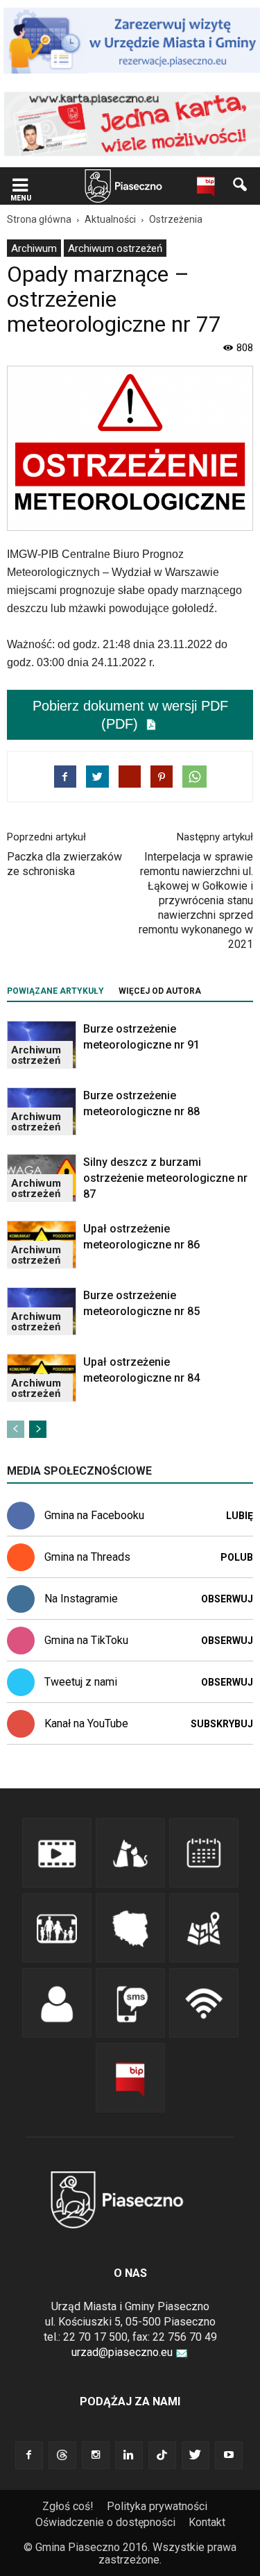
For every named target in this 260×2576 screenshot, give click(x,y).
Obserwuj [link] (227, 1599)
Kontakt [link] (207, 2522)
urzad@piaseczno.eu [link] (122, 2352)
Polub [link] (237, 1557)
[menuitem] (34, 248)
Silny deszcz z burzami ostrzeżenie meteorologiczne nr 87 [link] (165, 1178)
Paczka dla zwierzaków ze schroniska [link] (64, 864)
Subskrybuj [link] (222, 1724)
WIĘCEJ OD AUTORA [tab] (160, 991)
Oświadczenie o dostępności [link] (105, 2522)
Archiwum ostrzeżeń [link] (115, 248)
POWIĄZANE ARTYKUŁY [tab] (55, 991)
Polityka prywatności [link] (157, 2506)
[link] (20, 186)
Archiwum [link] (34, 248)
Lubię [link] (240, 1516)
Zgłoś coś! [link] (68, 2506)
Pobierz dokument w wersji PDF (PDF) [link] (130, 715)
